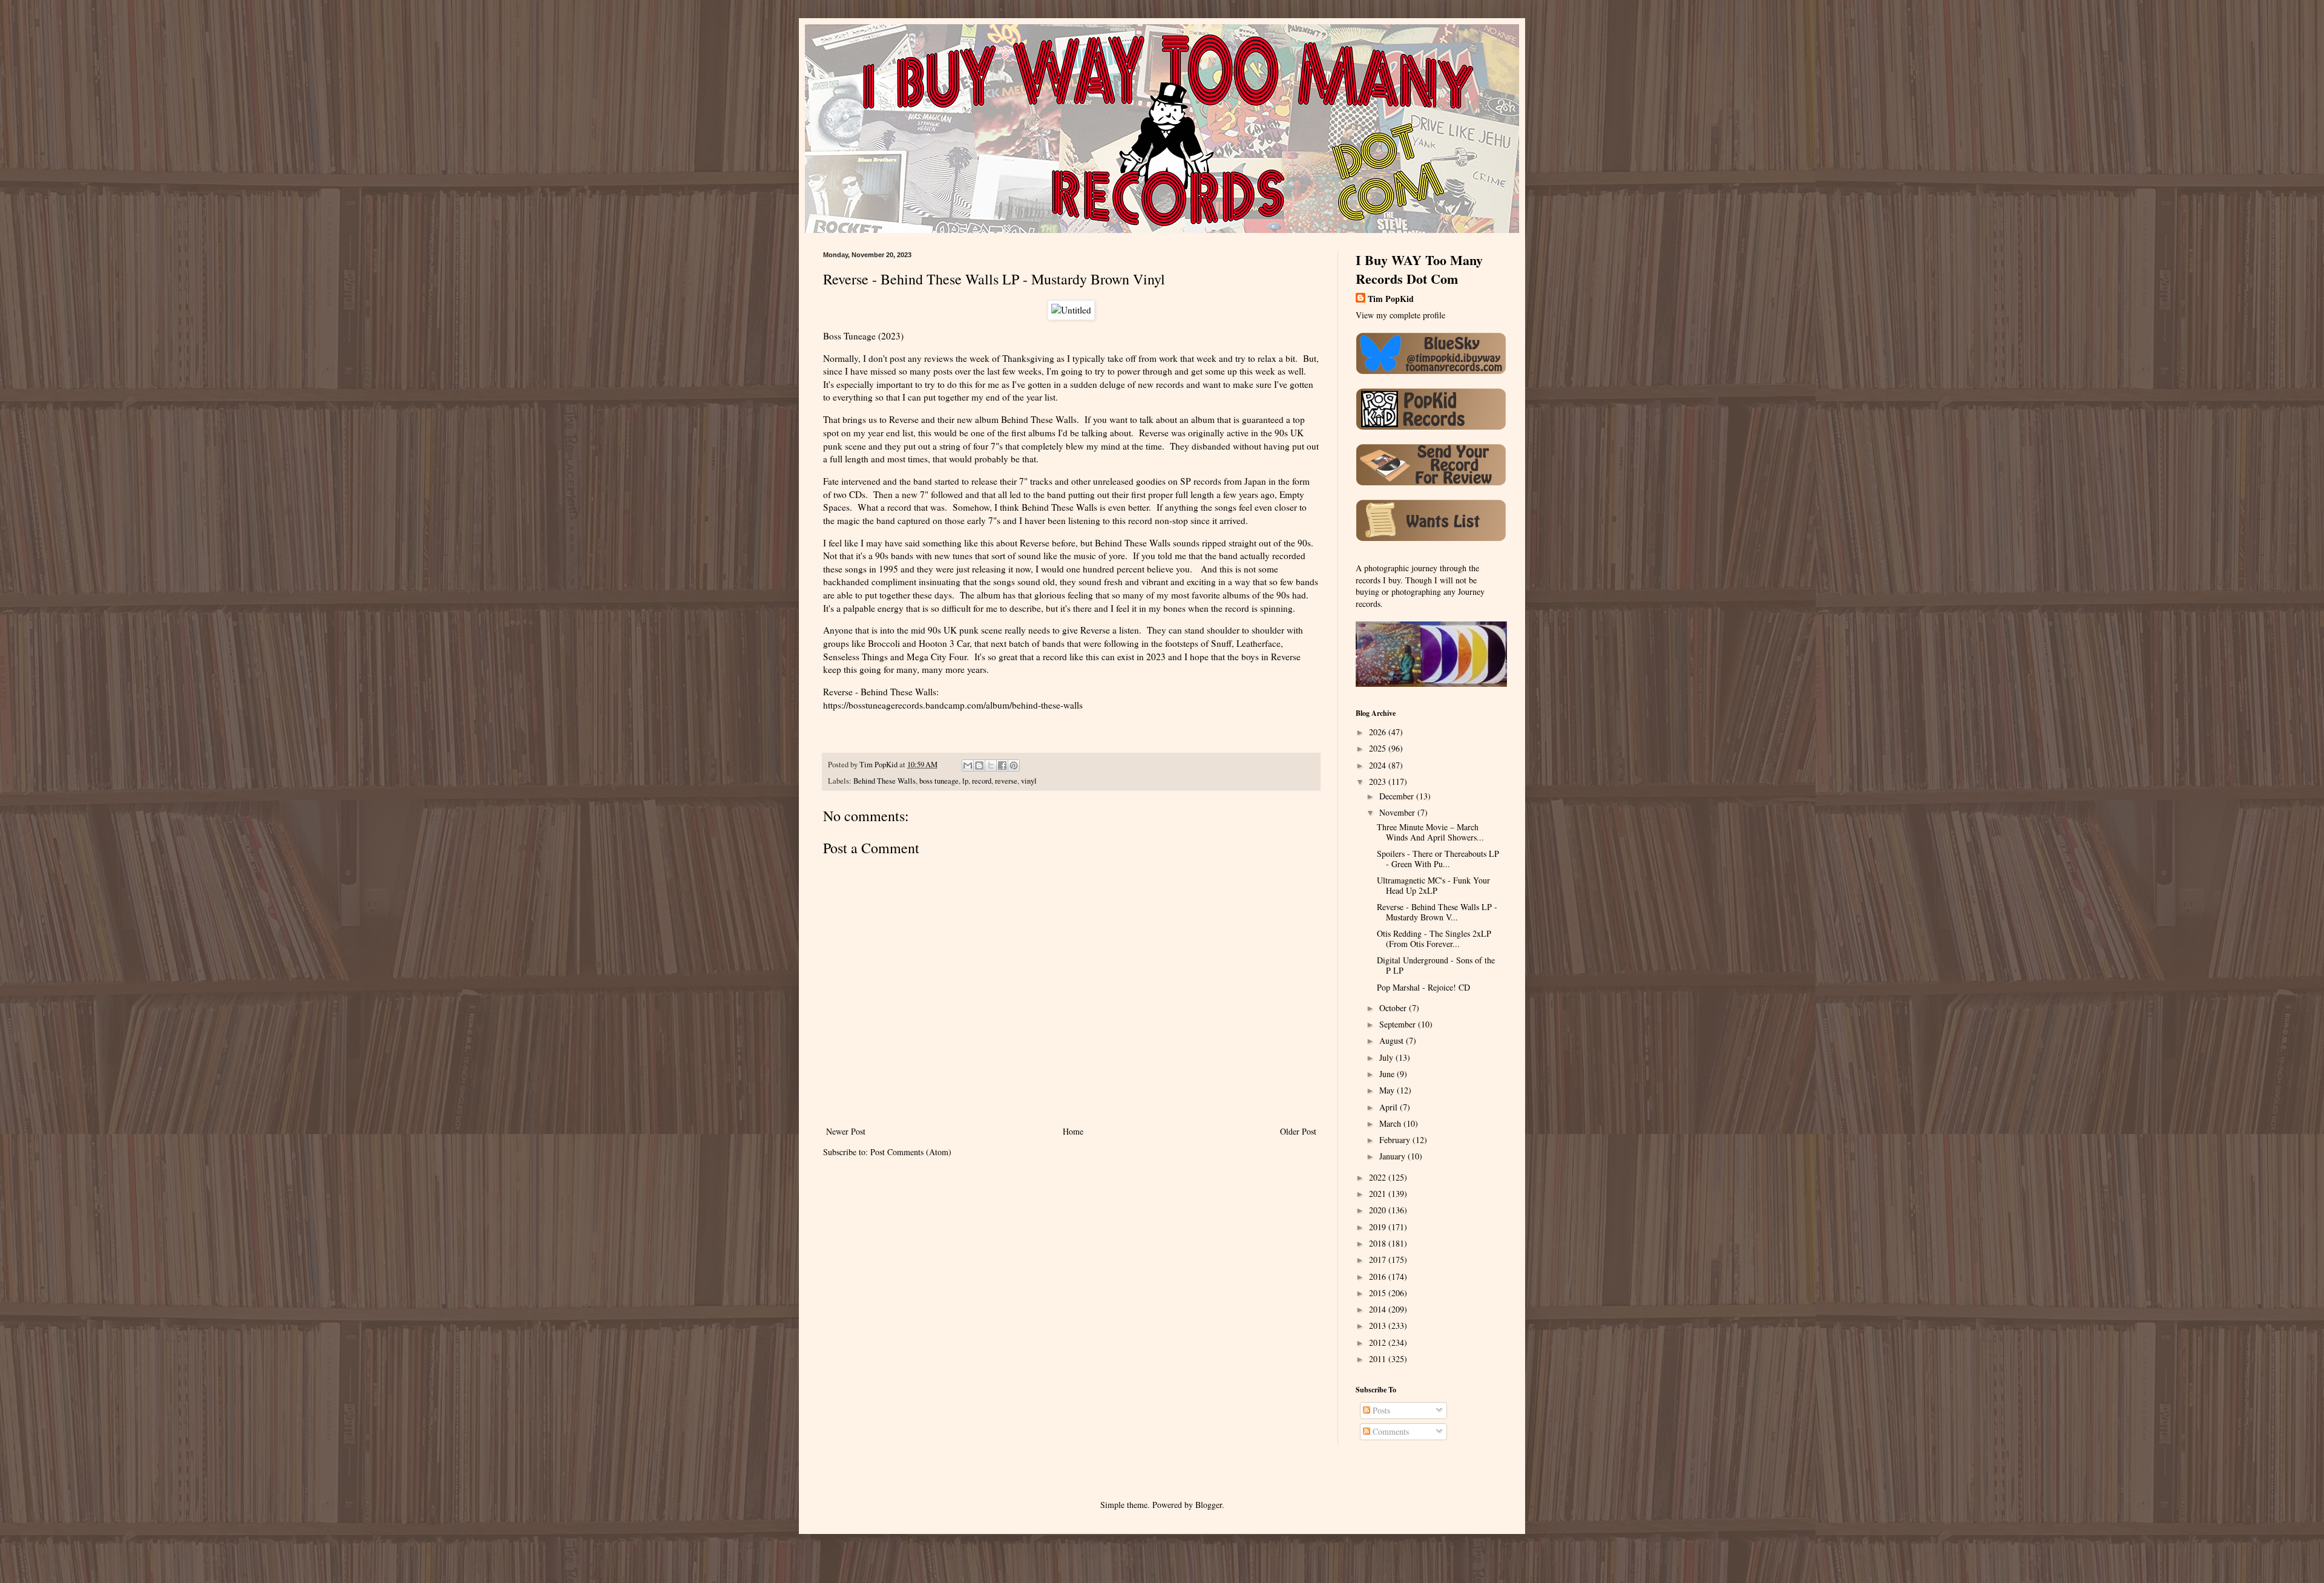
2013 (1379, 1326)
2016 (1379, 1277)
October (1394, 1008)
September (1399, 1024)
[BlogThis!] (979, 765)
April (1390, 1107)
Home (1073, 1131)
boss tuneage (939, 781)
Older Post (1298, 1131)
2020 (1379, 1210)
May (1388, 1090)
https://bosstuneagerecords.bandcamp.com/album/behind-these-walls (953, 705)
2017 (1379, 1260)
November (1398, 812)
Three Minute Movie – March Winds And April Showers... (1430, 832)
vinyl (1029, 781)
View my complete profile (1400, 315)
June (1388, 1074)
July (1387, 1057)
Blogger (1209, 1505)
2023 (1379, 782)
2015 (1379, 1293)
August (1393, 1041)
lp (965, 781)
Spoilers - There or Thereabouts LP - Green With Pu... (1438, 859)
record (982, 781)
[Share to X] (991, 765)
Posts (1380, 1410)
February (1396, 1140)
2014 (1379, 1309)
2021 (1379, 1194)
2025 (1379, 748)
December (1398, 796)
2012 (1379, 1342)
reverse (1006, 781)
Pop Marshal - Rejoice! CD (1423, 987)
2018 (1379, 1243)
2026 (1379, 732)
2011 (1379, 1359)
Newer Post (846, 1131)
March (1391, 1123)
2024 (1379, 765)
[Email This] (968, 765)
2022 (1379, 1177)
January (1393, 1156)
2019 (1379, 1227)
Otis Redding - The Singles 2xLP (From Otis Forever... (1434, 939)
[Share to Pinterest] (1014, 765)
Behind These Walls (885, 781)
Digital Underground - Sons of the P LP (1436, 965)
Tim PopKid (1391, 299)
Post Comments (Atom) (911, 1152)
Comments (1390, 1431)
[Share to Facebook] (1002, 765)
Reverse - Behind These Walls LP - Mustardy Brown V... (1437, 912)
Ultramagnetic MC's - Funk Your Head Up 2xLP (1433, 885)
